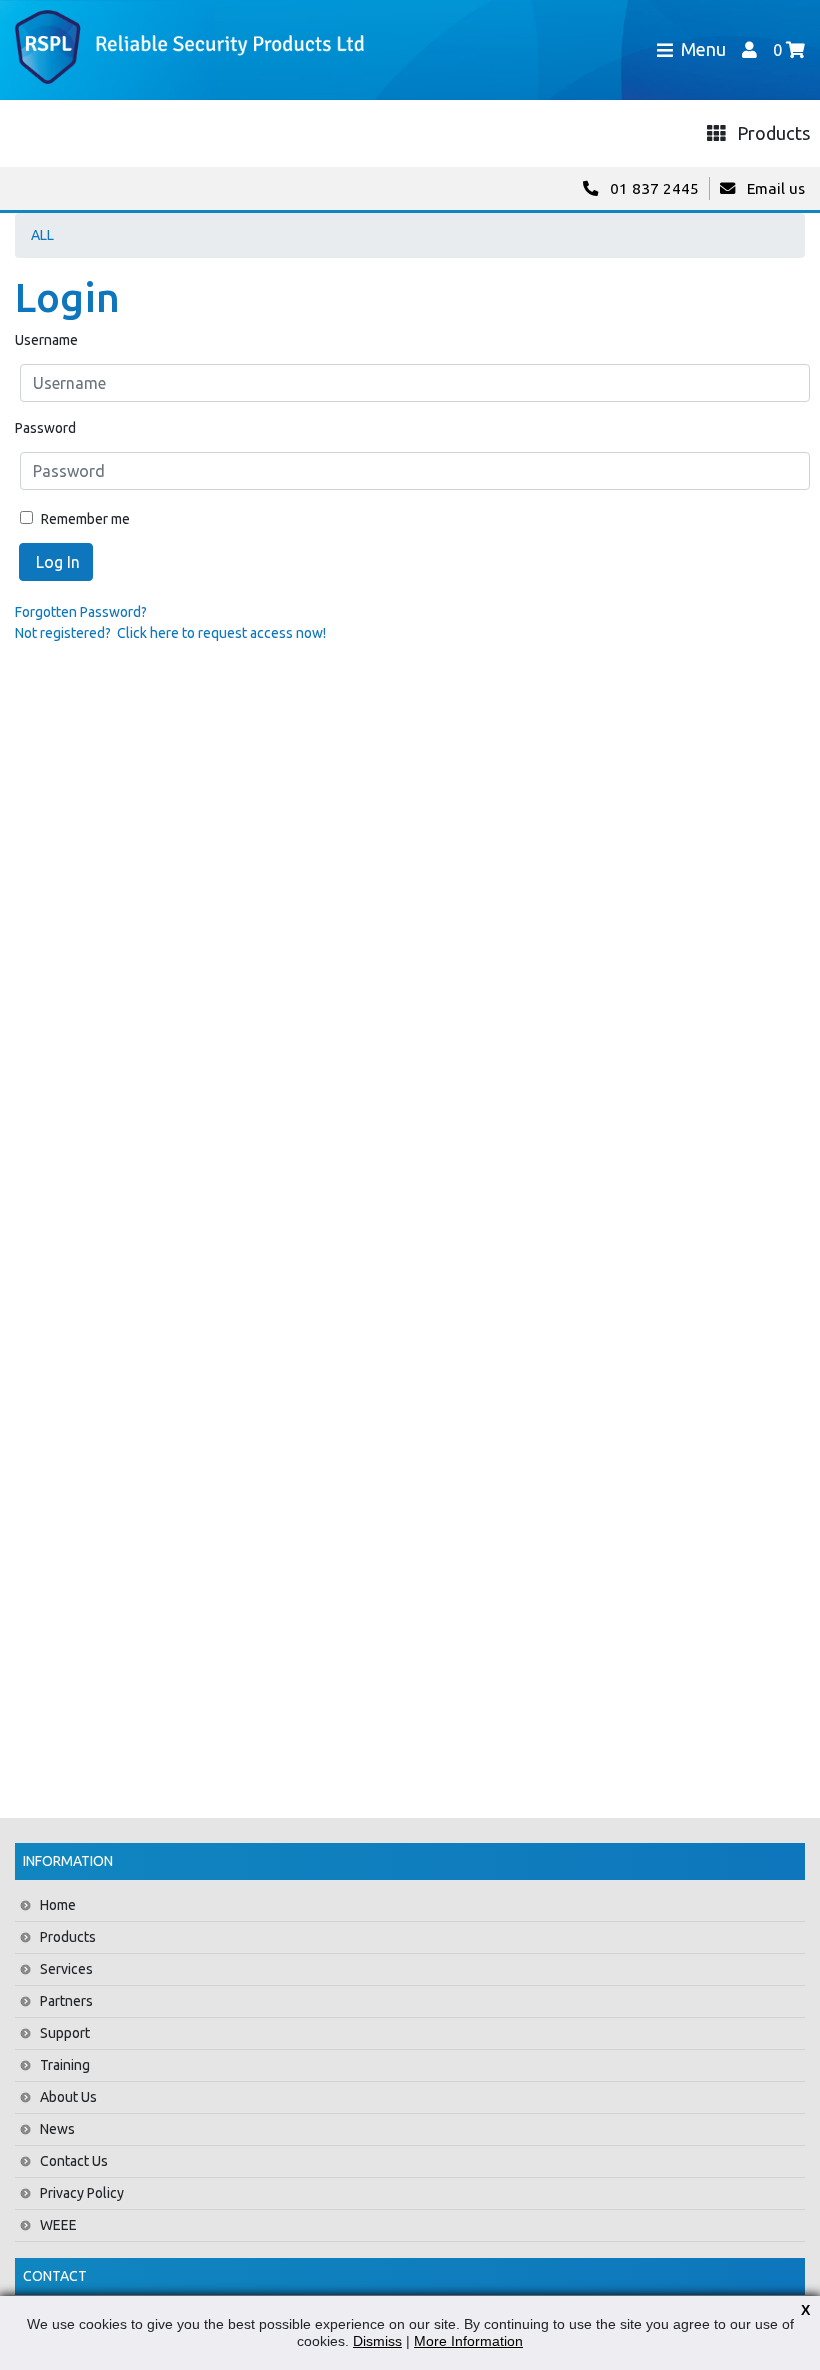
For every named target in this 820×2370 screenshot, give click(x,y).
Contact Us (74, 2161)
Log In (56, 562)
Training (65, 2065)
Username (46, 340)
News (57, 2129)
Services (66, 1969)
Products (68, 1937)
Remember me (84, 519)
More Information (468, 2341)
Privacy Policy (82, 2193)
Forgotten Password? (81, 612)
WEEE (58, 2225)
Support (65, 2033)
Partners (66, 2001)
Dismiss (377, 2341)
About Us (68, 2097)
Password (45, 428)
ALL (42, 235)
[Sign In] (749, 49)
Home (58, 1905)
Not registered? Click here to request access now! (170, 633)
